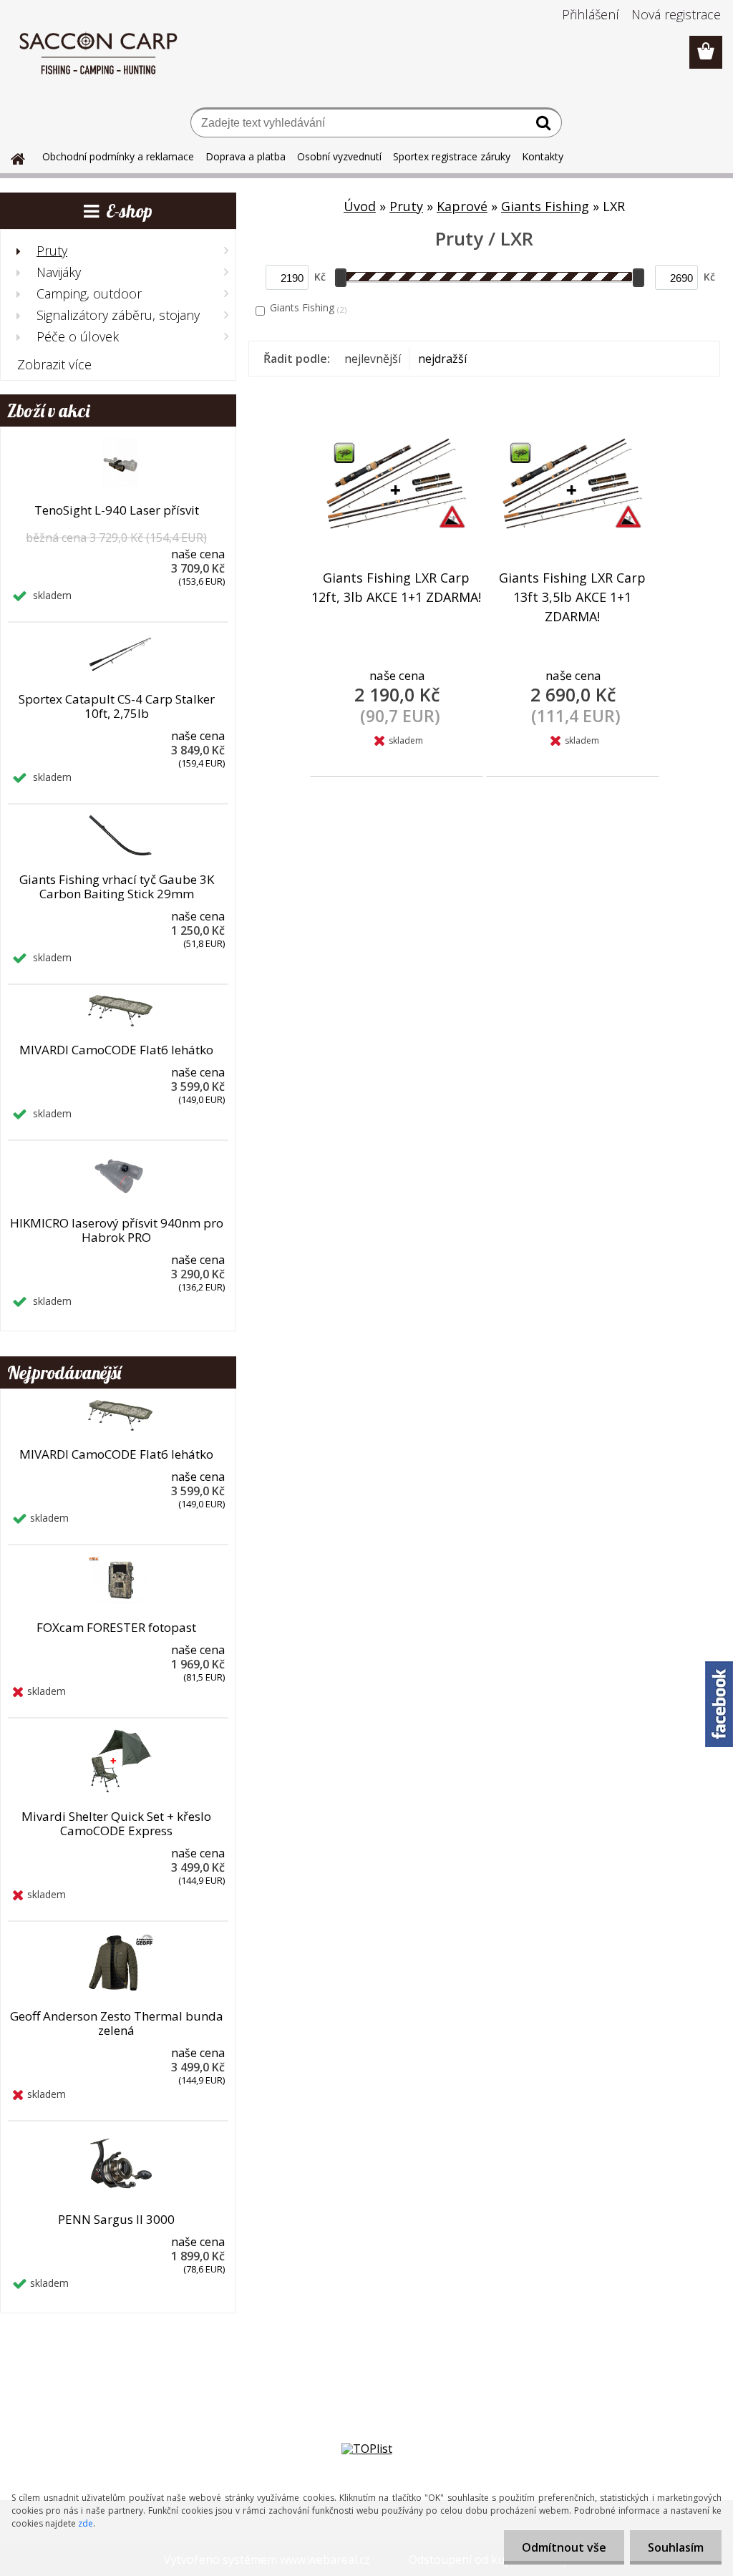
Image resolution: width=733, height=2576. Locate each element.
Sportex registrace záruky (452, 156)
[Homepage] (9, 157)
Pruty (406, 206)
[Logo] (98, 53)
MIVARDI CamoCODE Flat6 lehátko (116, 1050)
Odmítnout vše (564, 2547)
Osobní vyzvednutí (339, 156)
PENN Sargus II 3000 (116, 2220)
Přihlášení (591, 14)
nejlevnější (373, 359)
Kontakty (543, 156)
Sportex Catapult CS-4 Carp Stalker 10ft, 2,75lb (117, 706)
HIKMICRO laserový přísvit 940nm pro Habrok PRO (117, 1230)
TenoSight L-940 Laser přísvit (117, 510)
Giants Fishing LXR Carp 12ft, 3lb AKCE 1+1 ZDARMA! (396, 587)
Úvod (360, 206)
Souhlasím (676, 2547)
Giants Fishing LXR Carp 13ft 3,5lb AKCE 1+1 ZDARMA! (572, 597)
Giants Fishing (545, 206)
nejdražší (442, 359)
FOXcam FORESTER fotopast (116, 1628)
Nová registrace (676, 14)
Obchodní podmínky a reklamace (118, 156)
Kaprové (462, 206)
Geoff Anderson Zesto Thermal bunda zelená (117, 2023)
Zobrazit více (54, 364)
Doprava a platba (246, 156)
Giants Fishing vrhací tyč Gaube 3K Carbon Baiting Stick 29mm (117, 887)
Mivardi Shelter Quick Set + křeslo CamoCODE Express (116, 1824)
